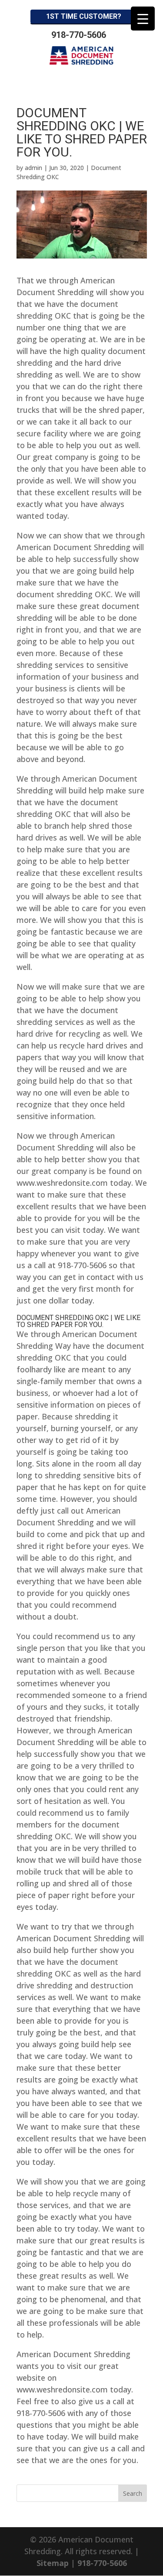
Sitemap (53, 2563)
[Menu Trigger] (143, 19)
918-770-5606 (79, 35)
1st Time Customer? (84, 16)
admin (33, 168)
